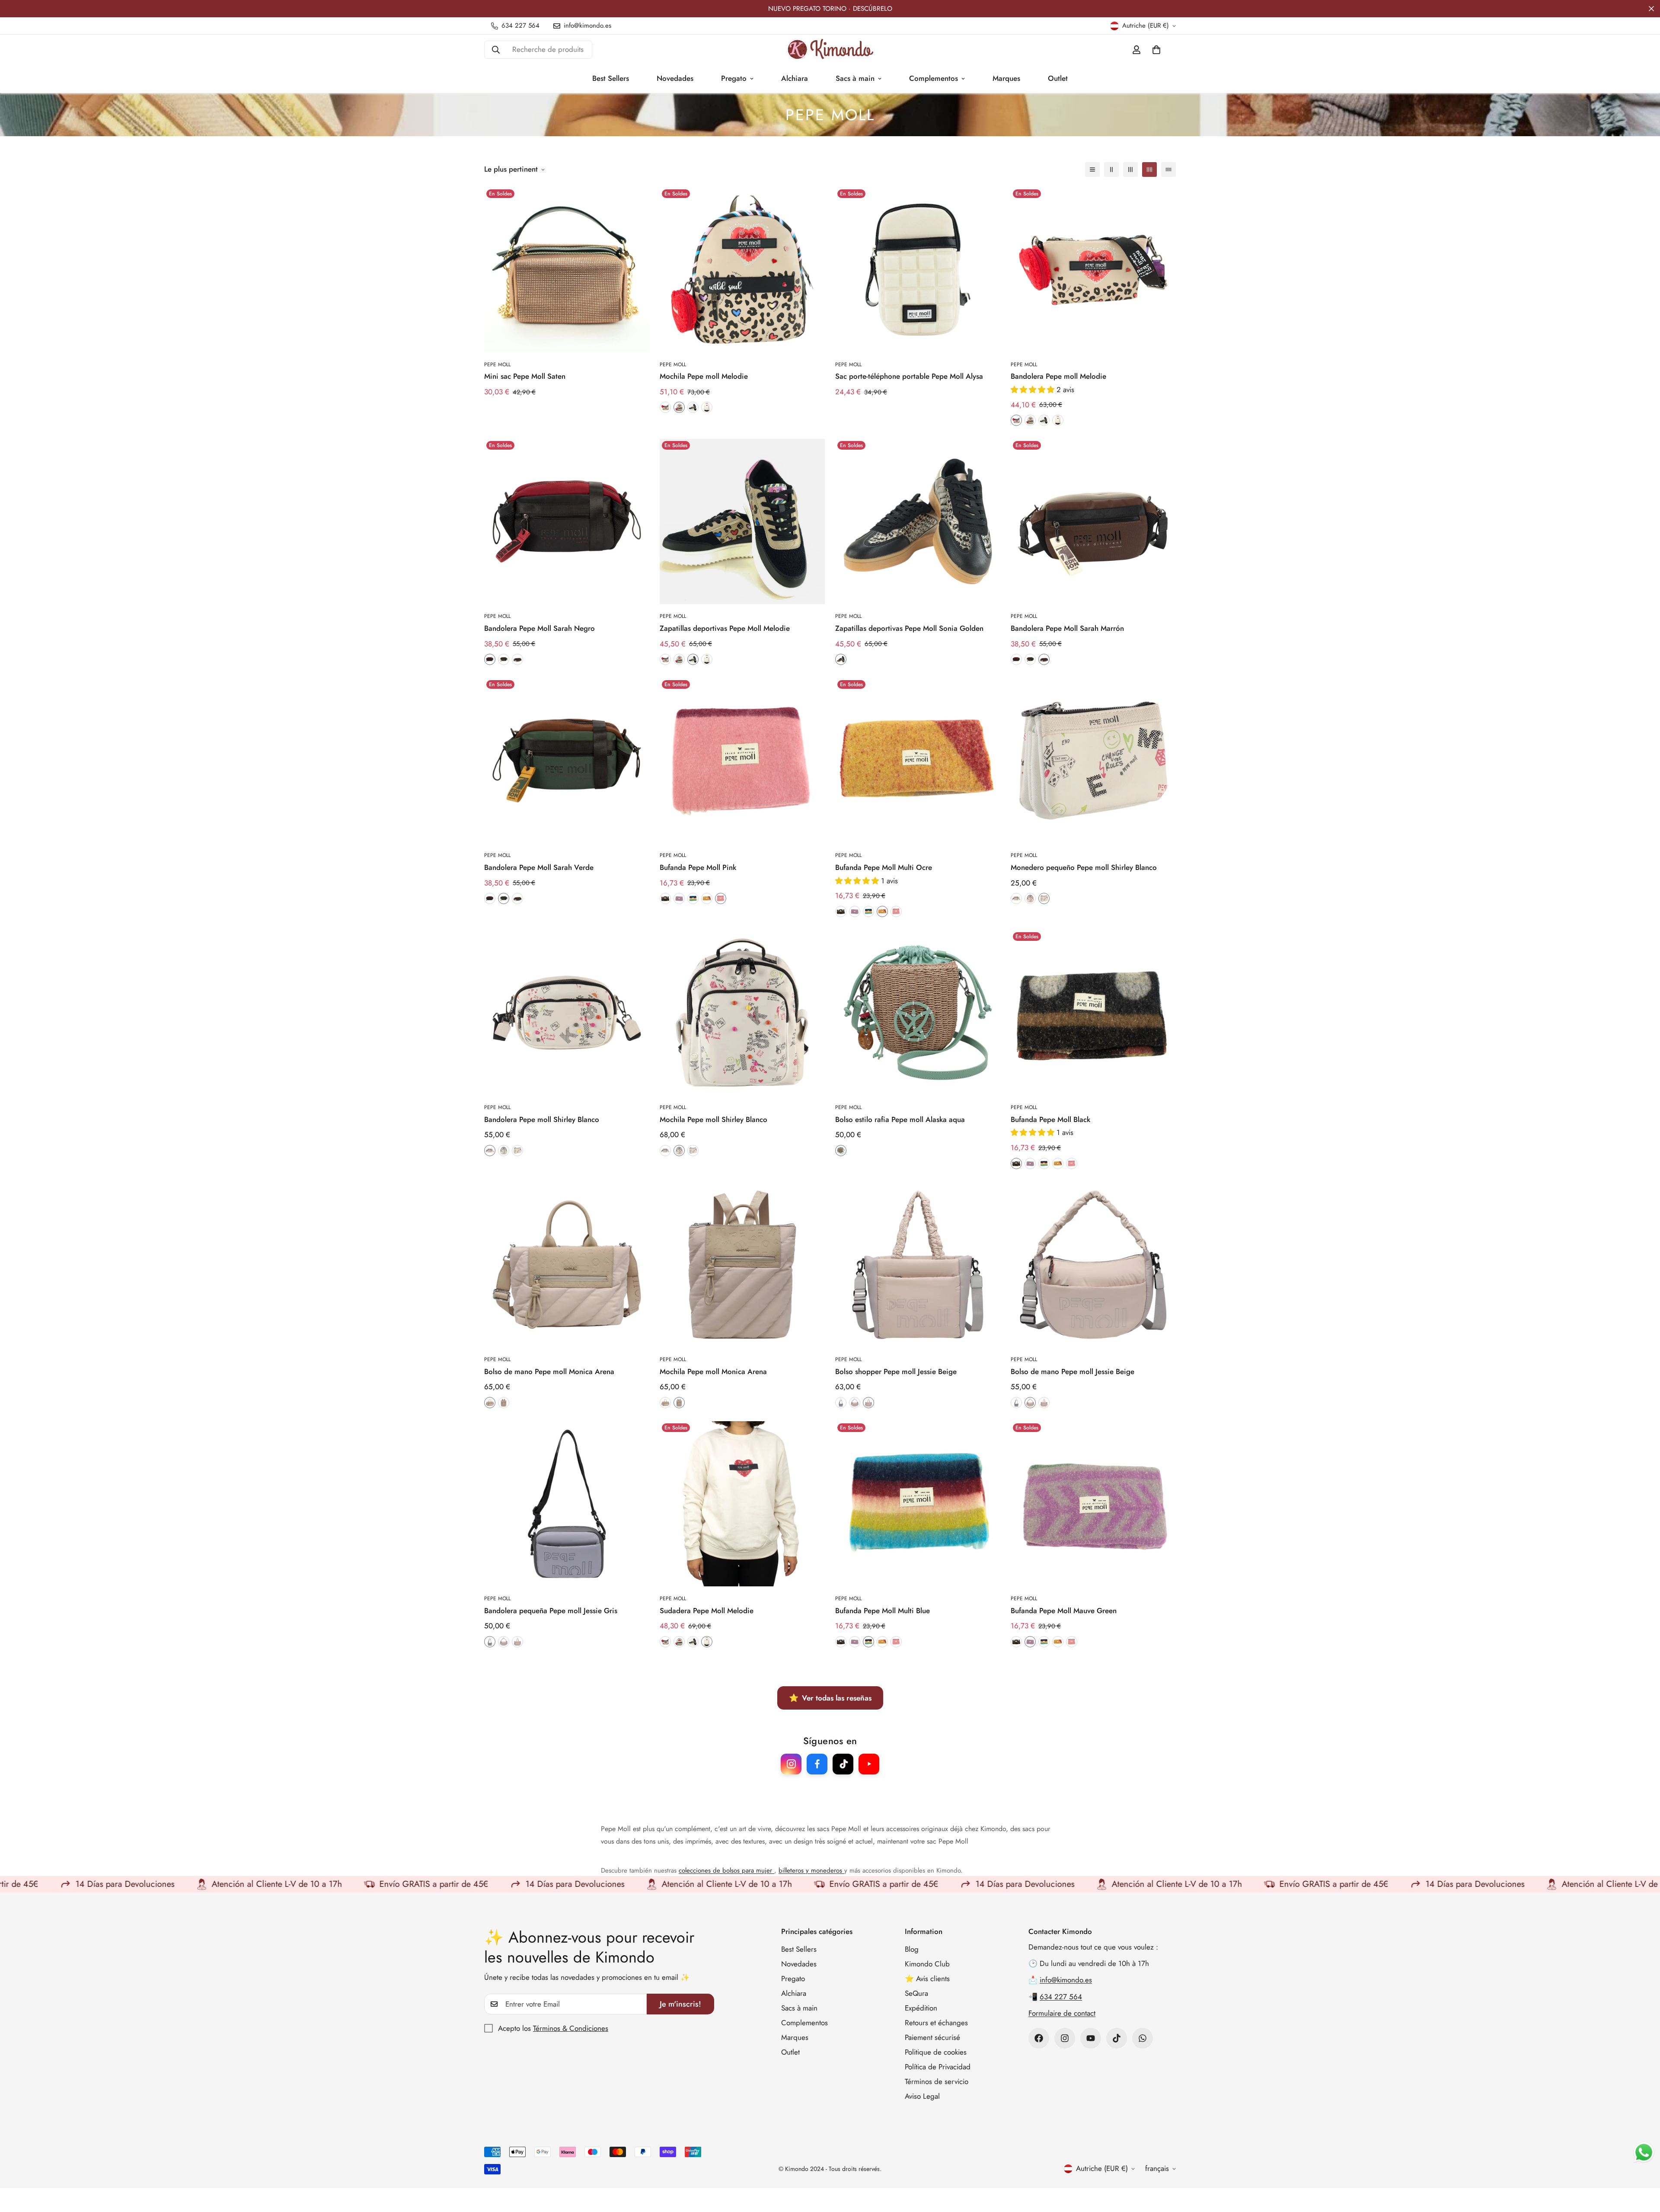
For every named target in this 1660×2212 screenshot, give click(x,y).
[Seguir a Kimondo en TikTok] (843, 1764)
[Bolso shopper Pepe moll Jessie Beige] (918, 1265)
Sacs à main (855, 78)
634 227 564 (1061, 1997)
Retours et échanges (936, 2023)
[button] (1156, 50)
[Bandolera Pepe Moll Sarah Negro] (567, 521)
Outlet (1058, 78)
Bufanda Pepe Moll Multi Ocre (884, 867)
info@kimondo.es (1066, 1980)
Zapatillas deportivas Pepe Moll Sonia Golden (909, 628)
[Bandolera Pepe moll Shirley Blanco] (567, 1013)
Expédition (921, 2008)
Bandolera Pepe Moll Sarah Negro (539, 628)
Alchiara (795, 78)
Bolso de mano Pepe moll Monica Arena (549, 1371)
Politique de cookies (936, 2052)
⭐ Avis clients (927, 1979)
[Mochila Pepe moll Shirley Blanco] (742, 1013)
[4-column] (1149, 169)
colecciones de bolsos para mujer (726, 1870)
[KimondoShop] (830, 50)
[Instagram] (1065, 2038)
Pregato (734, 78)
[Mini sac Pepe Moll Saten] (567, 270)
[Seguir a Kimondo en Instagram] (791, 1764)
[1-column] (1092, 169)
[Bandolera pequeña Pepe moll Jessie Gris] (567, 1504)
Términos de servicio (937, 2081)
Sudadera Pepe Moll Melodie (707, 1611)
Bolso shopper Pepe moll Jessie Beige (896, 1371)
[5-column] (1168, 169)
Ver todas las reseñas (830, 1698)
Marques (1006, 78)
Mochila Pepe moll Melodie (704, 376)
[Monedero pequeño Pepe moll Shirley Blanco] (1093, 761)
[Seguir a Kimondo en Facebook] (817, 1764)
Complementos (934, 78)
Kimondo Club (927, 1964)
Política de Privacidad (938, 2067)
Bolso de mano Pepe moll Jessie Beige (1073, 1371)
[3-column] (1130, 169)
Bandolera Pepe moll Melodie (1058, 376)
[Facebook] (1039, 2038)
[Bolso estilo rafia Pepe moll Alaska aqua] (918, 1013)
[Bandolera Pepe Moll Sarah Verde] (567, 761)
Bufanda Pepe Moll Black (1050, 1119)
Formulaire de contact (1062, 2013)
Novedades (675, 78)
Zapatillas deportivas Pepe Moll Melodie (725, 628)
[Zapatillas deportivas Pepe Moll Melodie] (742, 521)
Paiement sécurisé (932, 2037)
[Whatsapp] (1143, 2038)
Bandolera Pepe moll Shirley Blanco (542, 1119)
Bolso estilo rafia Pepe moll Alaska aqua (900, 1119)
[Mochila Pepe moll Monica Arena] (742, 1265)
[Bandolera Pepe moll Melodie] (1093, 270)
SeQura (916, 1993)
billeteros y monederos (811, 1870)
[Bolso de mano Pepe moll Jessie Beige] (1093, 1265)
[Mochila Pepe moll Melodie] (742, 270)
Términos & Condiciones (571, 2028)
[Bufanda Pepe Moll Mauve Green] (1093, 1504)
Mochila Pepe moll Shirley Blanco (713, 1119)
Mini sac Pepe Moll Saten (525, 376)
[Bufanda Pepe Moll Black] (1093, 1013)
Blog (912, 1949)
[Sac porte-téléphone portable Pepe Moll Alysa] (918, 270)
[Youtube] (1091, 2038)
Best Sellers (611, 78)
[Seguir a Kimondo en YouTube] (869, 1764)
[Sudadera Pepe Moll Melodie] (742, 1504)
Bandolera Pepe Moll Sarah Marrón (1067, 628)
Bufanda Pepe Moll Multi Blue (883, 1611)
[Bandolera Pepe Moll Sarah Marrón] (1093, 521)
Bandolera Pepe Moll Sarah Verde (539, 867)
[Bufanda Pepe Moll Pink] (742, 761)
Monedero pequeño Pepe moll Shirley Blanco (1084, 867)
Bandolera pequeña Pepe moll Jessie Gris (551, 1611)
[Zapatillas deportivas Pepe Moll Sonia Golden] (918, 521)
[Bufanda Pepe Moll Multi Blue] (918, 1504)
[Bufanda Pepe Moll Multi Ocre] (918, 761)
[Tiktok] (1117, 2038)
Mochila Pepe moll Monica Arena (713, 1371)
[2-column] (1111, 169)
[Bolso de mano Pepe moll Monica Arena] (567, 1265)
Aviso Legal (922, 2096)
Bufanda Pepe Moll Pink (698, 867)
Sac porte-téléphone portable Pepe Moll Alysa (909, 376)
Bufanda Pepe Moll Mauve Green (1064, 1611)
